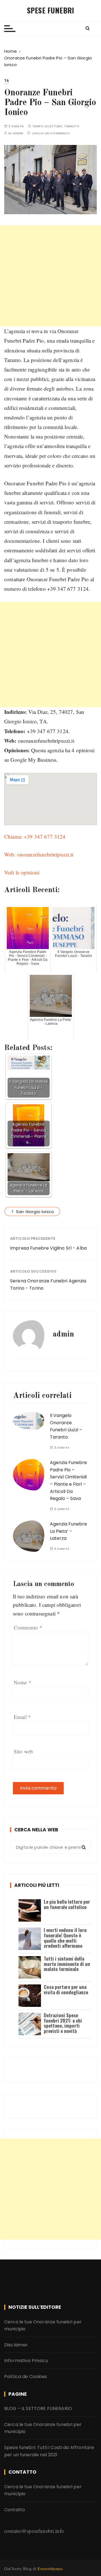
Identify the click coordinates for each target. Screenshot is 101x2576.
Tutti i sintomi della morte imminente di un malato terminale (67, 1964)
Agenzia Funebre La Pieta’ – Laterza (68, 1531)
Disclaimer (16, 2345)
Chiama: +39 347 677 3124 (35, 836)
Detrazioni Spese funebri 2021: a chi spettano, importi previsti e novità (63, 2023)
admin (18, 133)
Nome (23, 1682)
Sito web (23, 1751)
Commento (28, 1627)
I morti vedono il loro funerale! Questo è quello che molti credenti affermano (65, 1938)
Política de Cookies (26, 2377)
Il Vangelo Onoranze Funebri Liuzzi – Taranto (66, 1426)
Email (22, 1717)
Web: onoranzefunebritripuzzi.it (39, 854)
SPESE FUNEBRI (50, 10)
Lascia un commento (51, 133)
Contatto (15, 2510)
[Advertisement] (50, 276)
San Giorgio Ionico (35, 1212)
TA (7, 81)
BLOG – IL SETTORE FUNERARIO (38, 2408)
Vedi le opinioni (22, 872)
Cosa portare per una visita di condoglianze (66, 1989)
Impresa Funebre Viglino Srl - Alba (48, 1248)
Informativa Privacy (26, 2361)
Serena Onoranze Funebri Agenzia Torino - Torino (48, 1284)
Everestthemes (50, 2568)
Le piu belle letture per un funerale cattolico (67, 1904)
